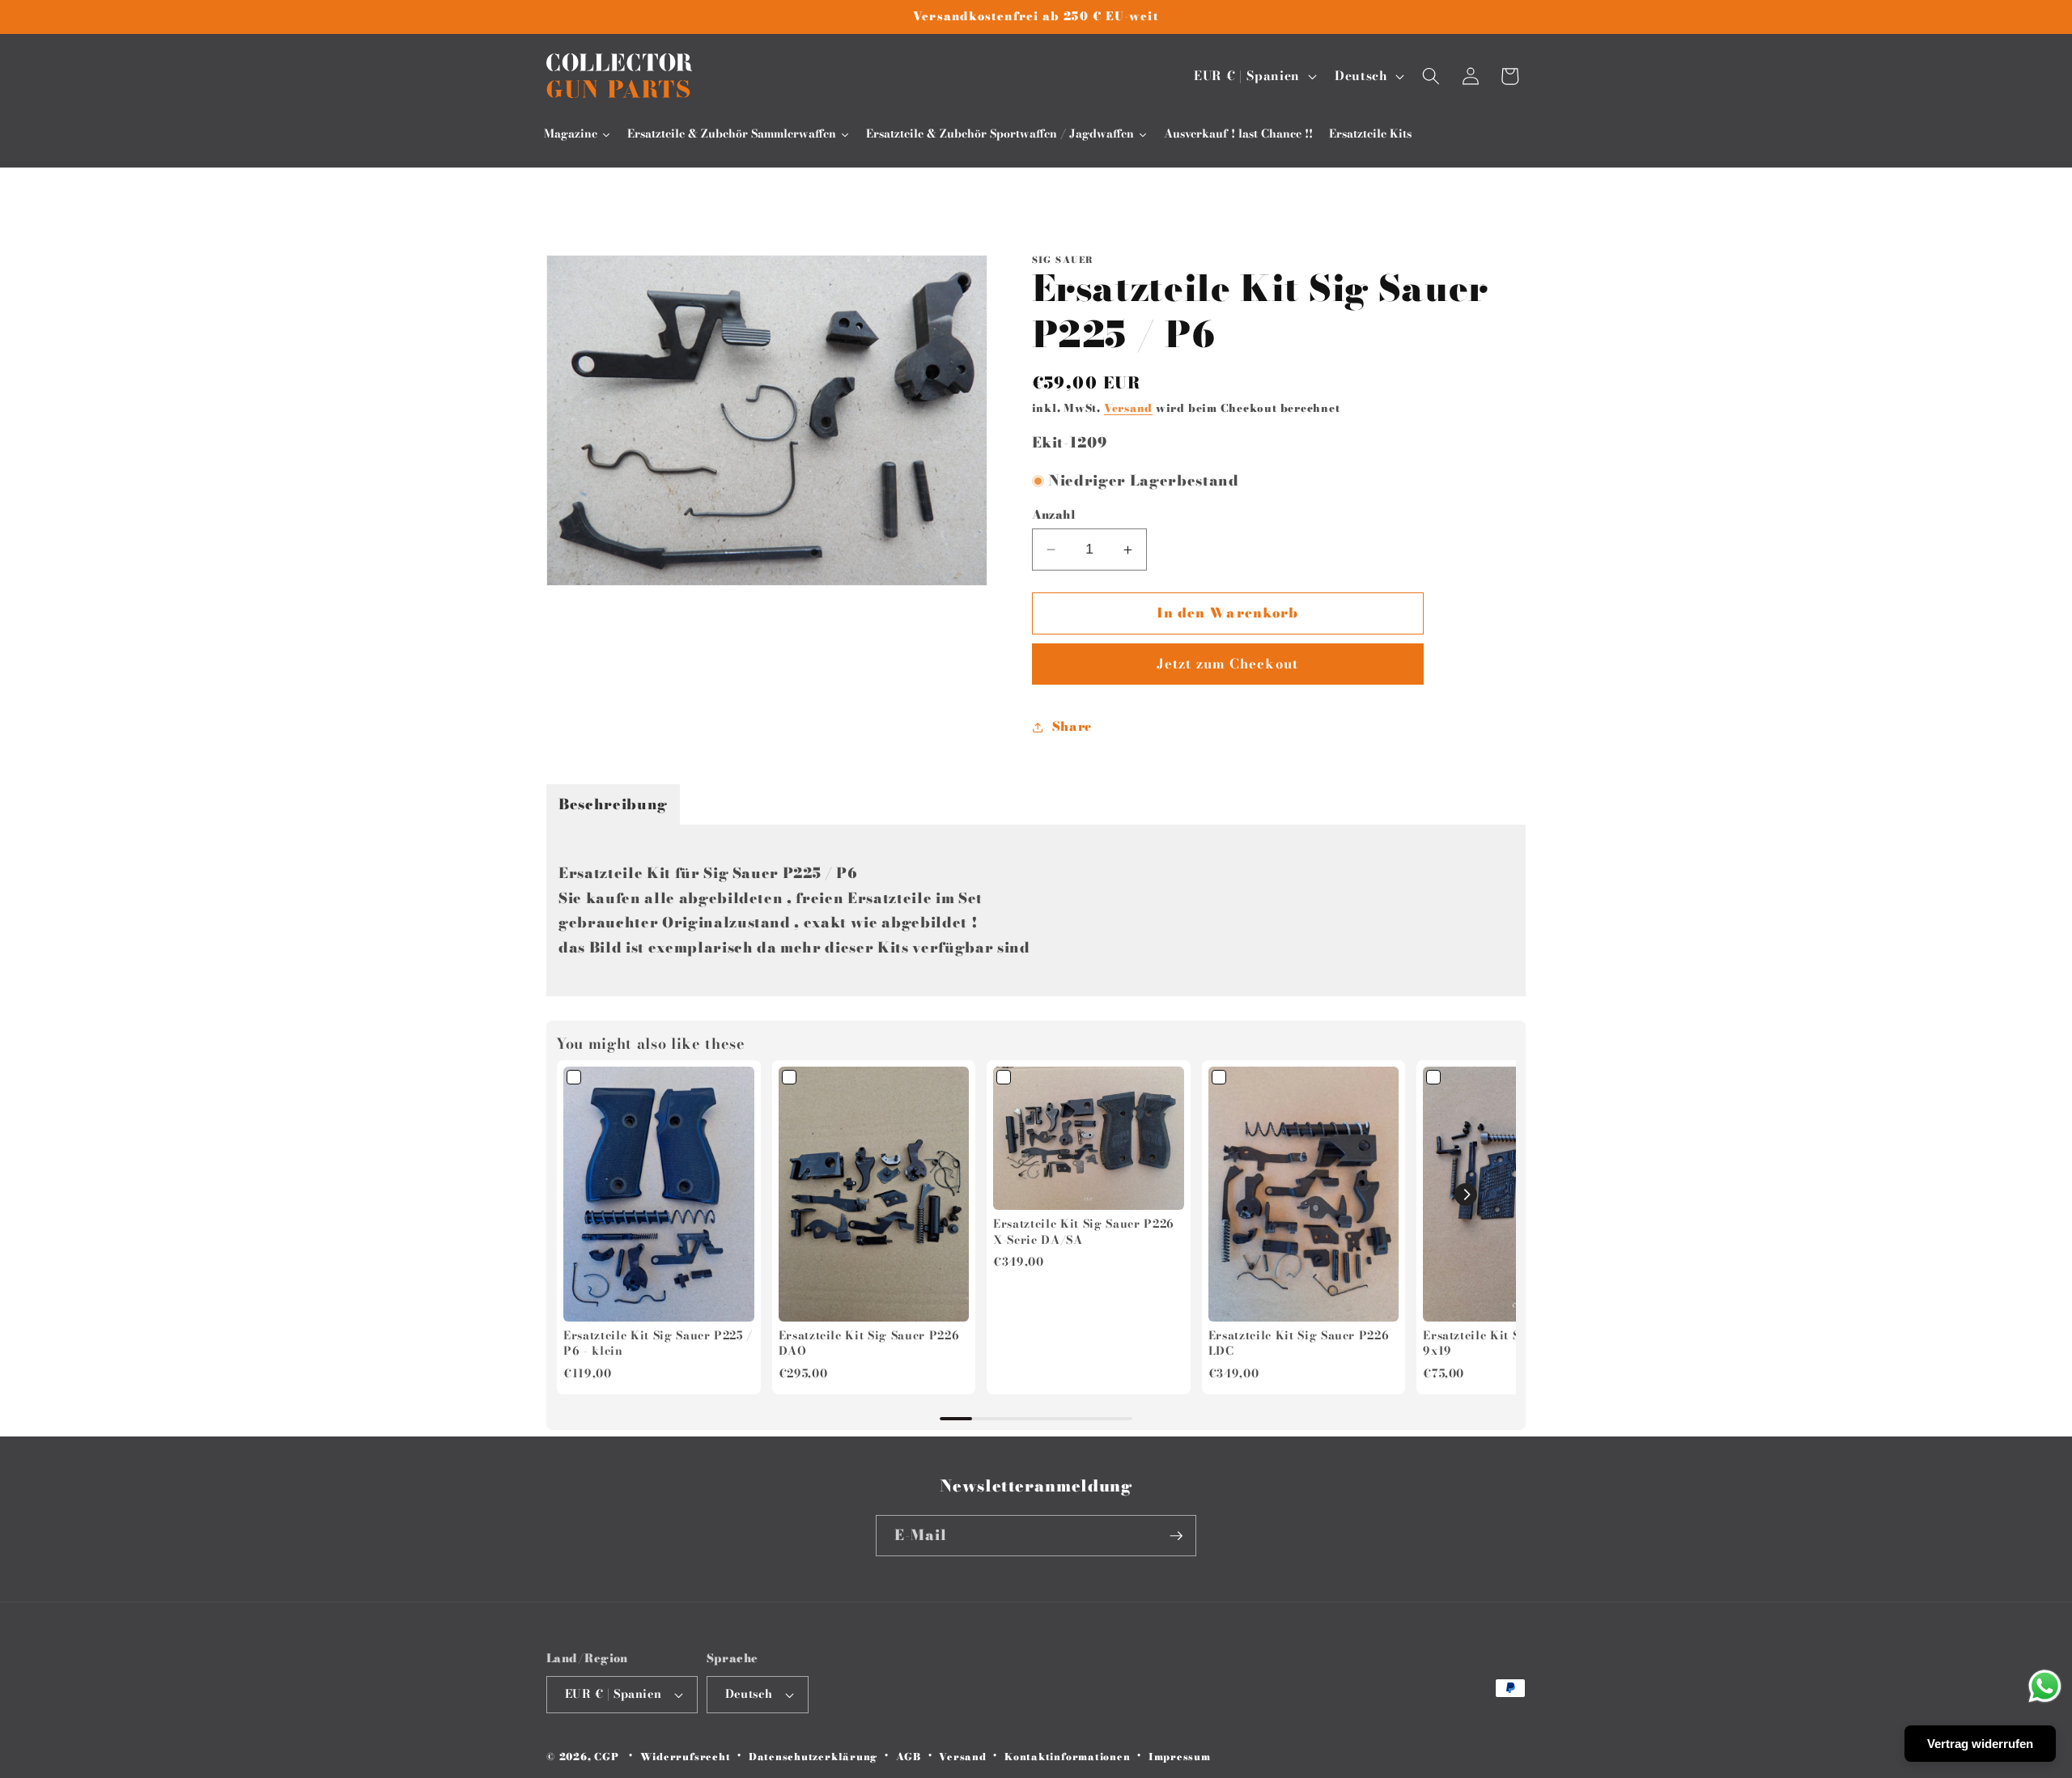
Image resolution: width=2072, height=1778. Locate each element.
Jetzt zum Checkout (1227, 664)
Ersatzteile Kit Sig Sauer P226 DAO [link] (869, 1344)
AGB (909, 1757)
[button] (1431, 76)
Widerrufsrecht (686, 1757)
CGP (606, 1757)
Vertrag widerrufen (1980, 1744)
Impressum (1180, 1757)
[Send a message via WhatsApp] (2045, 1686)
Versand (1128, 408)
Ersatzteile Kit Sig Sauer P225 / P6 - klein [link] (658, 1344)
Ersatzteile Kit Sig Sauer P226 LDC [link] (1299, 1344)
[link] (659, 1194)
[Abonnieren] (1176, 1536)
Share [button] (1072, 726)
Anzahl (1054, 515)
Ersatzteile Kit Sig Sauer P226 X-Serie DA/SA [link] (1084, 1232)
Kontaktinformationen (1067, 1757)
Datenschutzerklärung (813, 1757)
